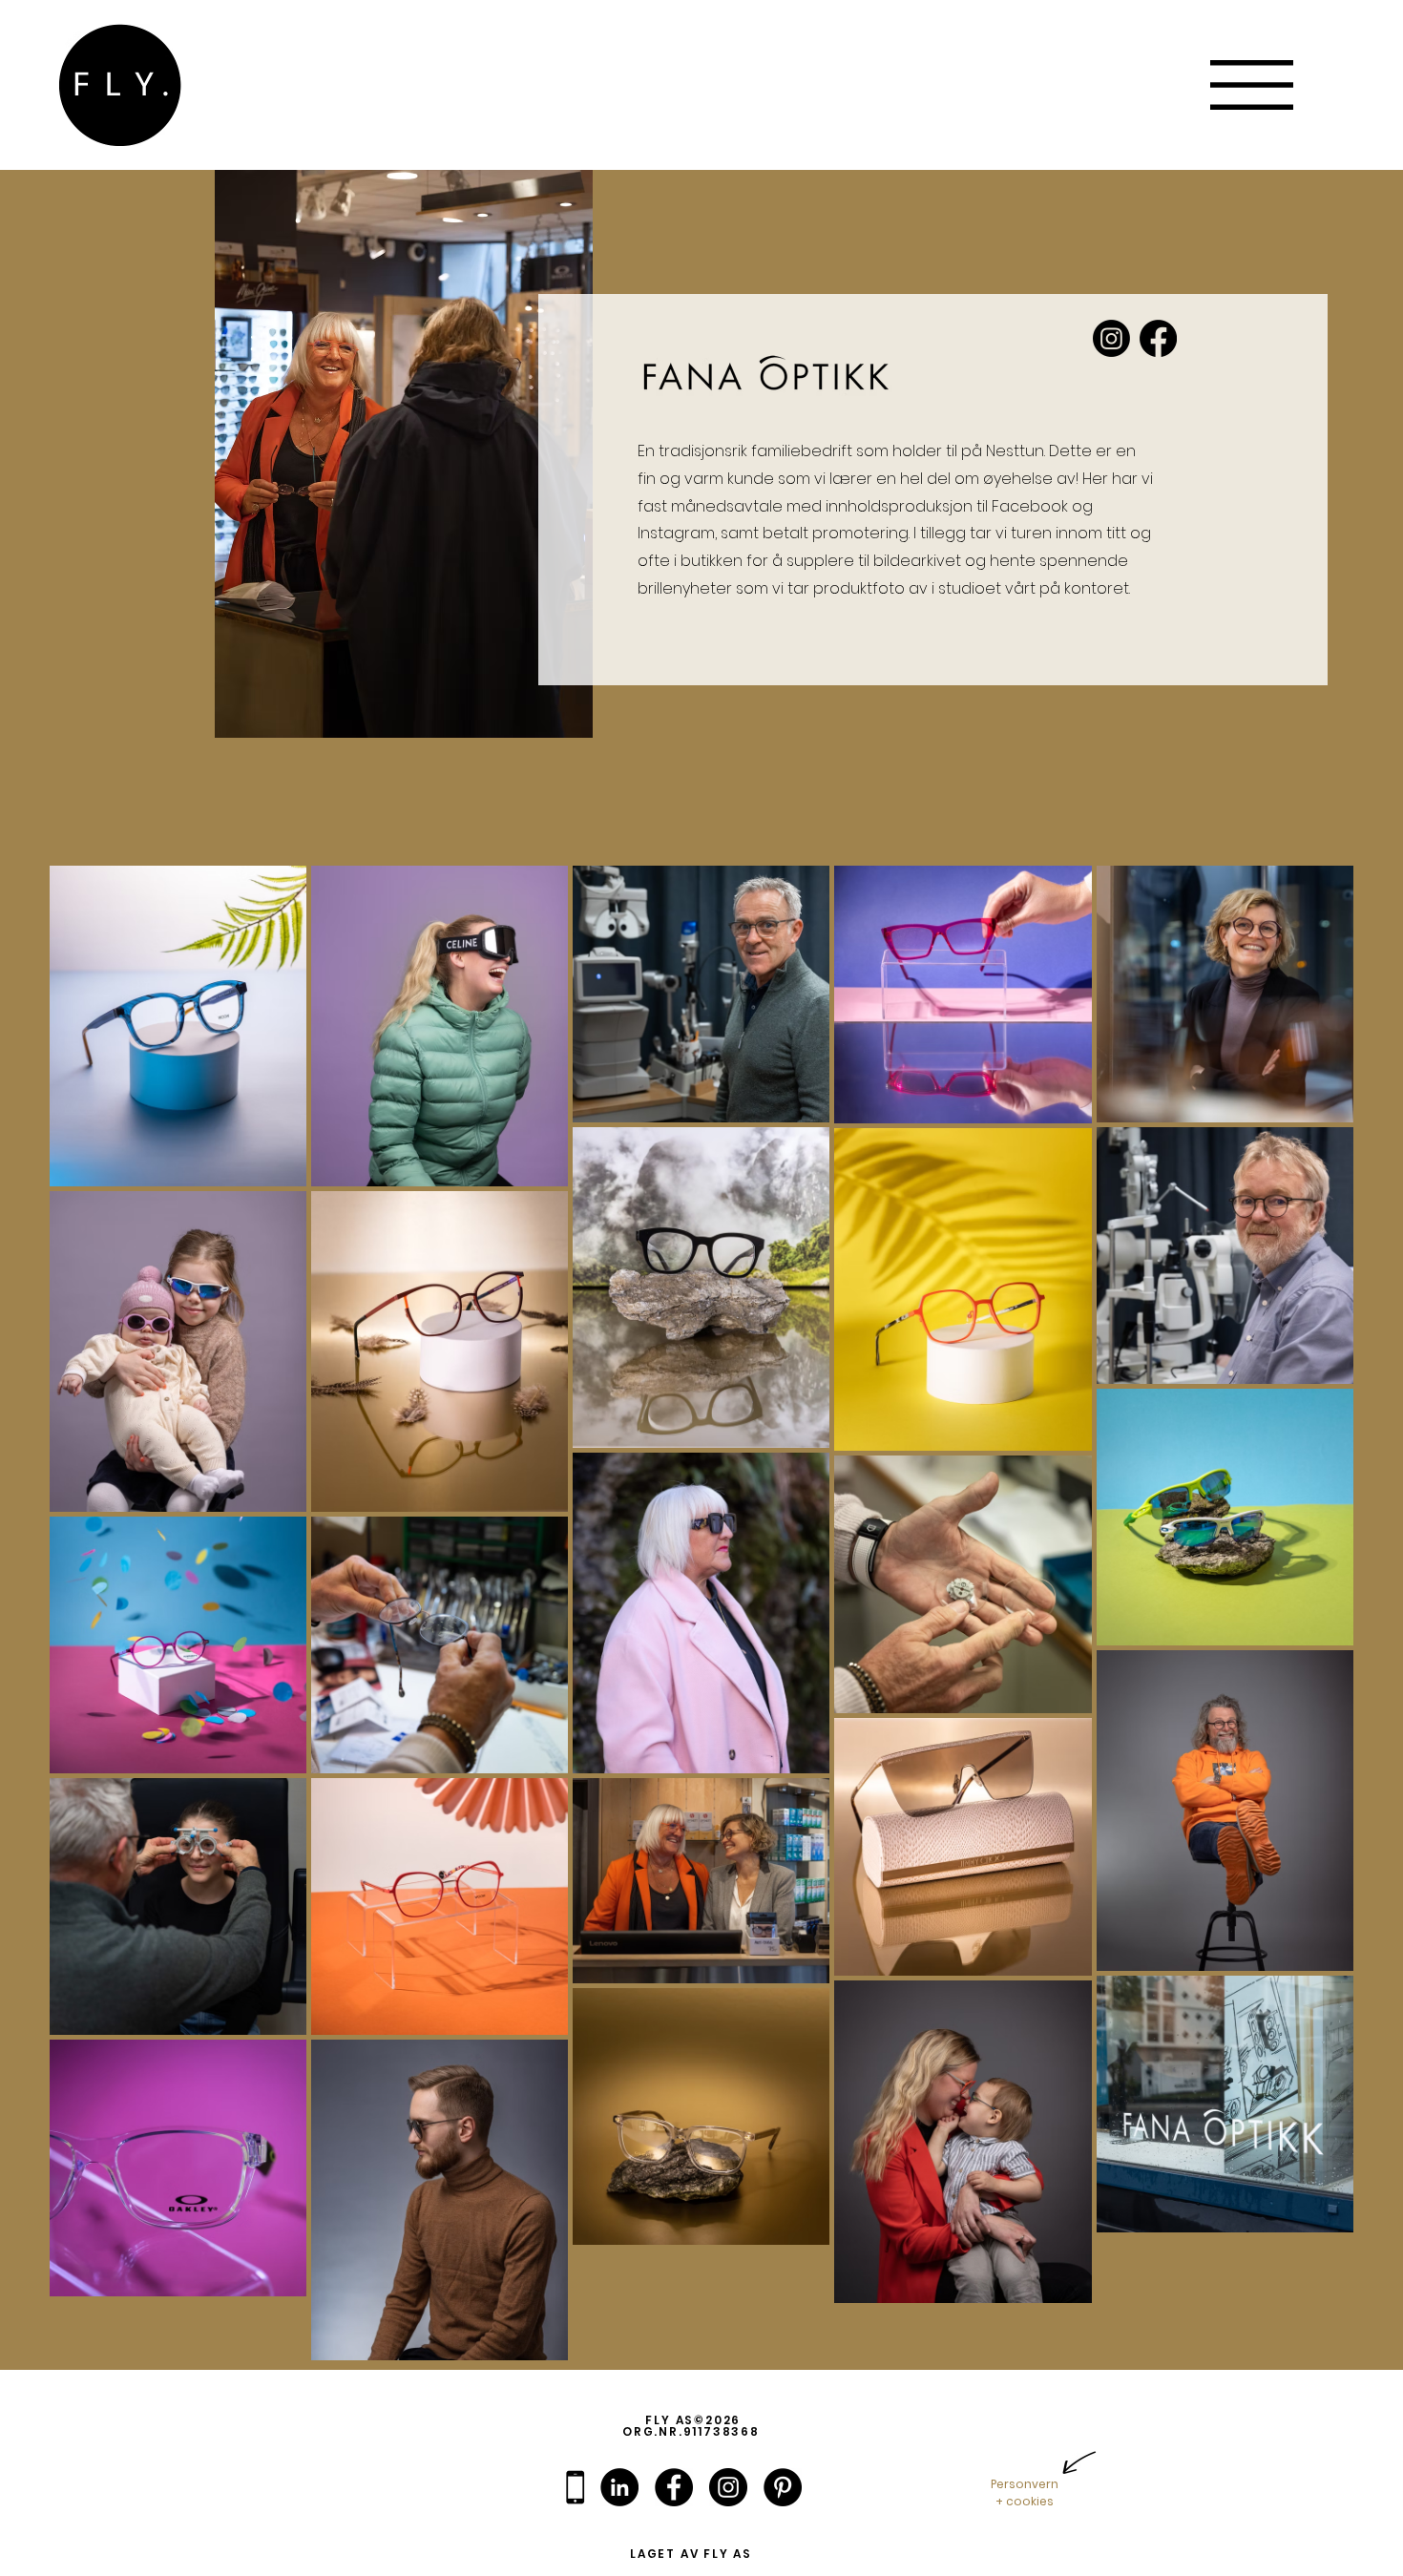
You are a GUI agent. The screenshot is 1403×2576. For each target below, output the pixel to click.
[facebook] (674, 2487)
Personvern (1025, 2484)
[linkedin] (619, 2487)
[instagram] (728, 2487)
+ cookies (1025, 2501)
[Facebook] (1158, 338)
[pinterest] (783, 2487)
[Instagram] (1111, 338)
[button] (1252, 85)
